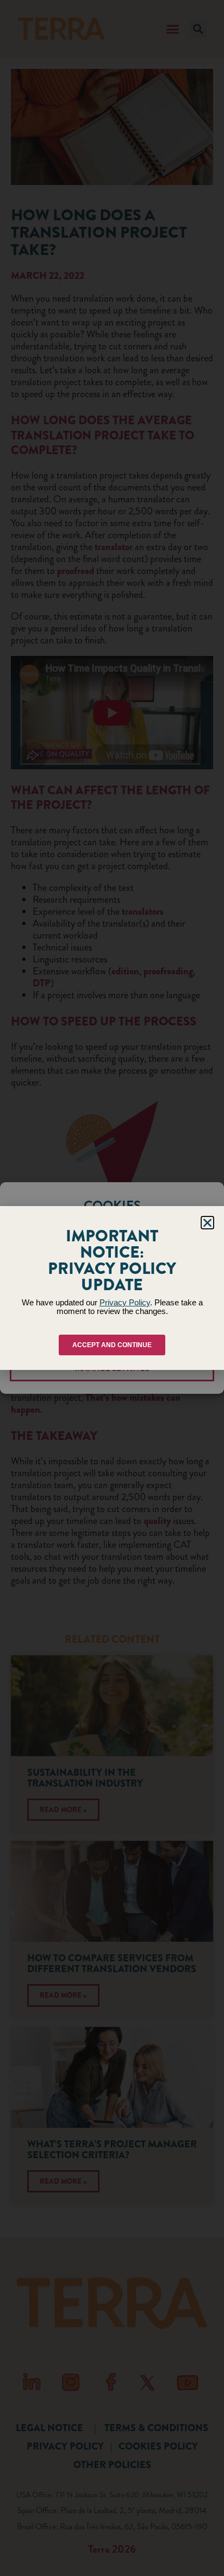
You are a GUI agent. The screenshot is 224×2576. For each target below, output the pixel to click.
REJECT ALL (112, 1336)
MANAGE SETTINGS (112, 1368)
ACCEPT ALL (112, 1303)
